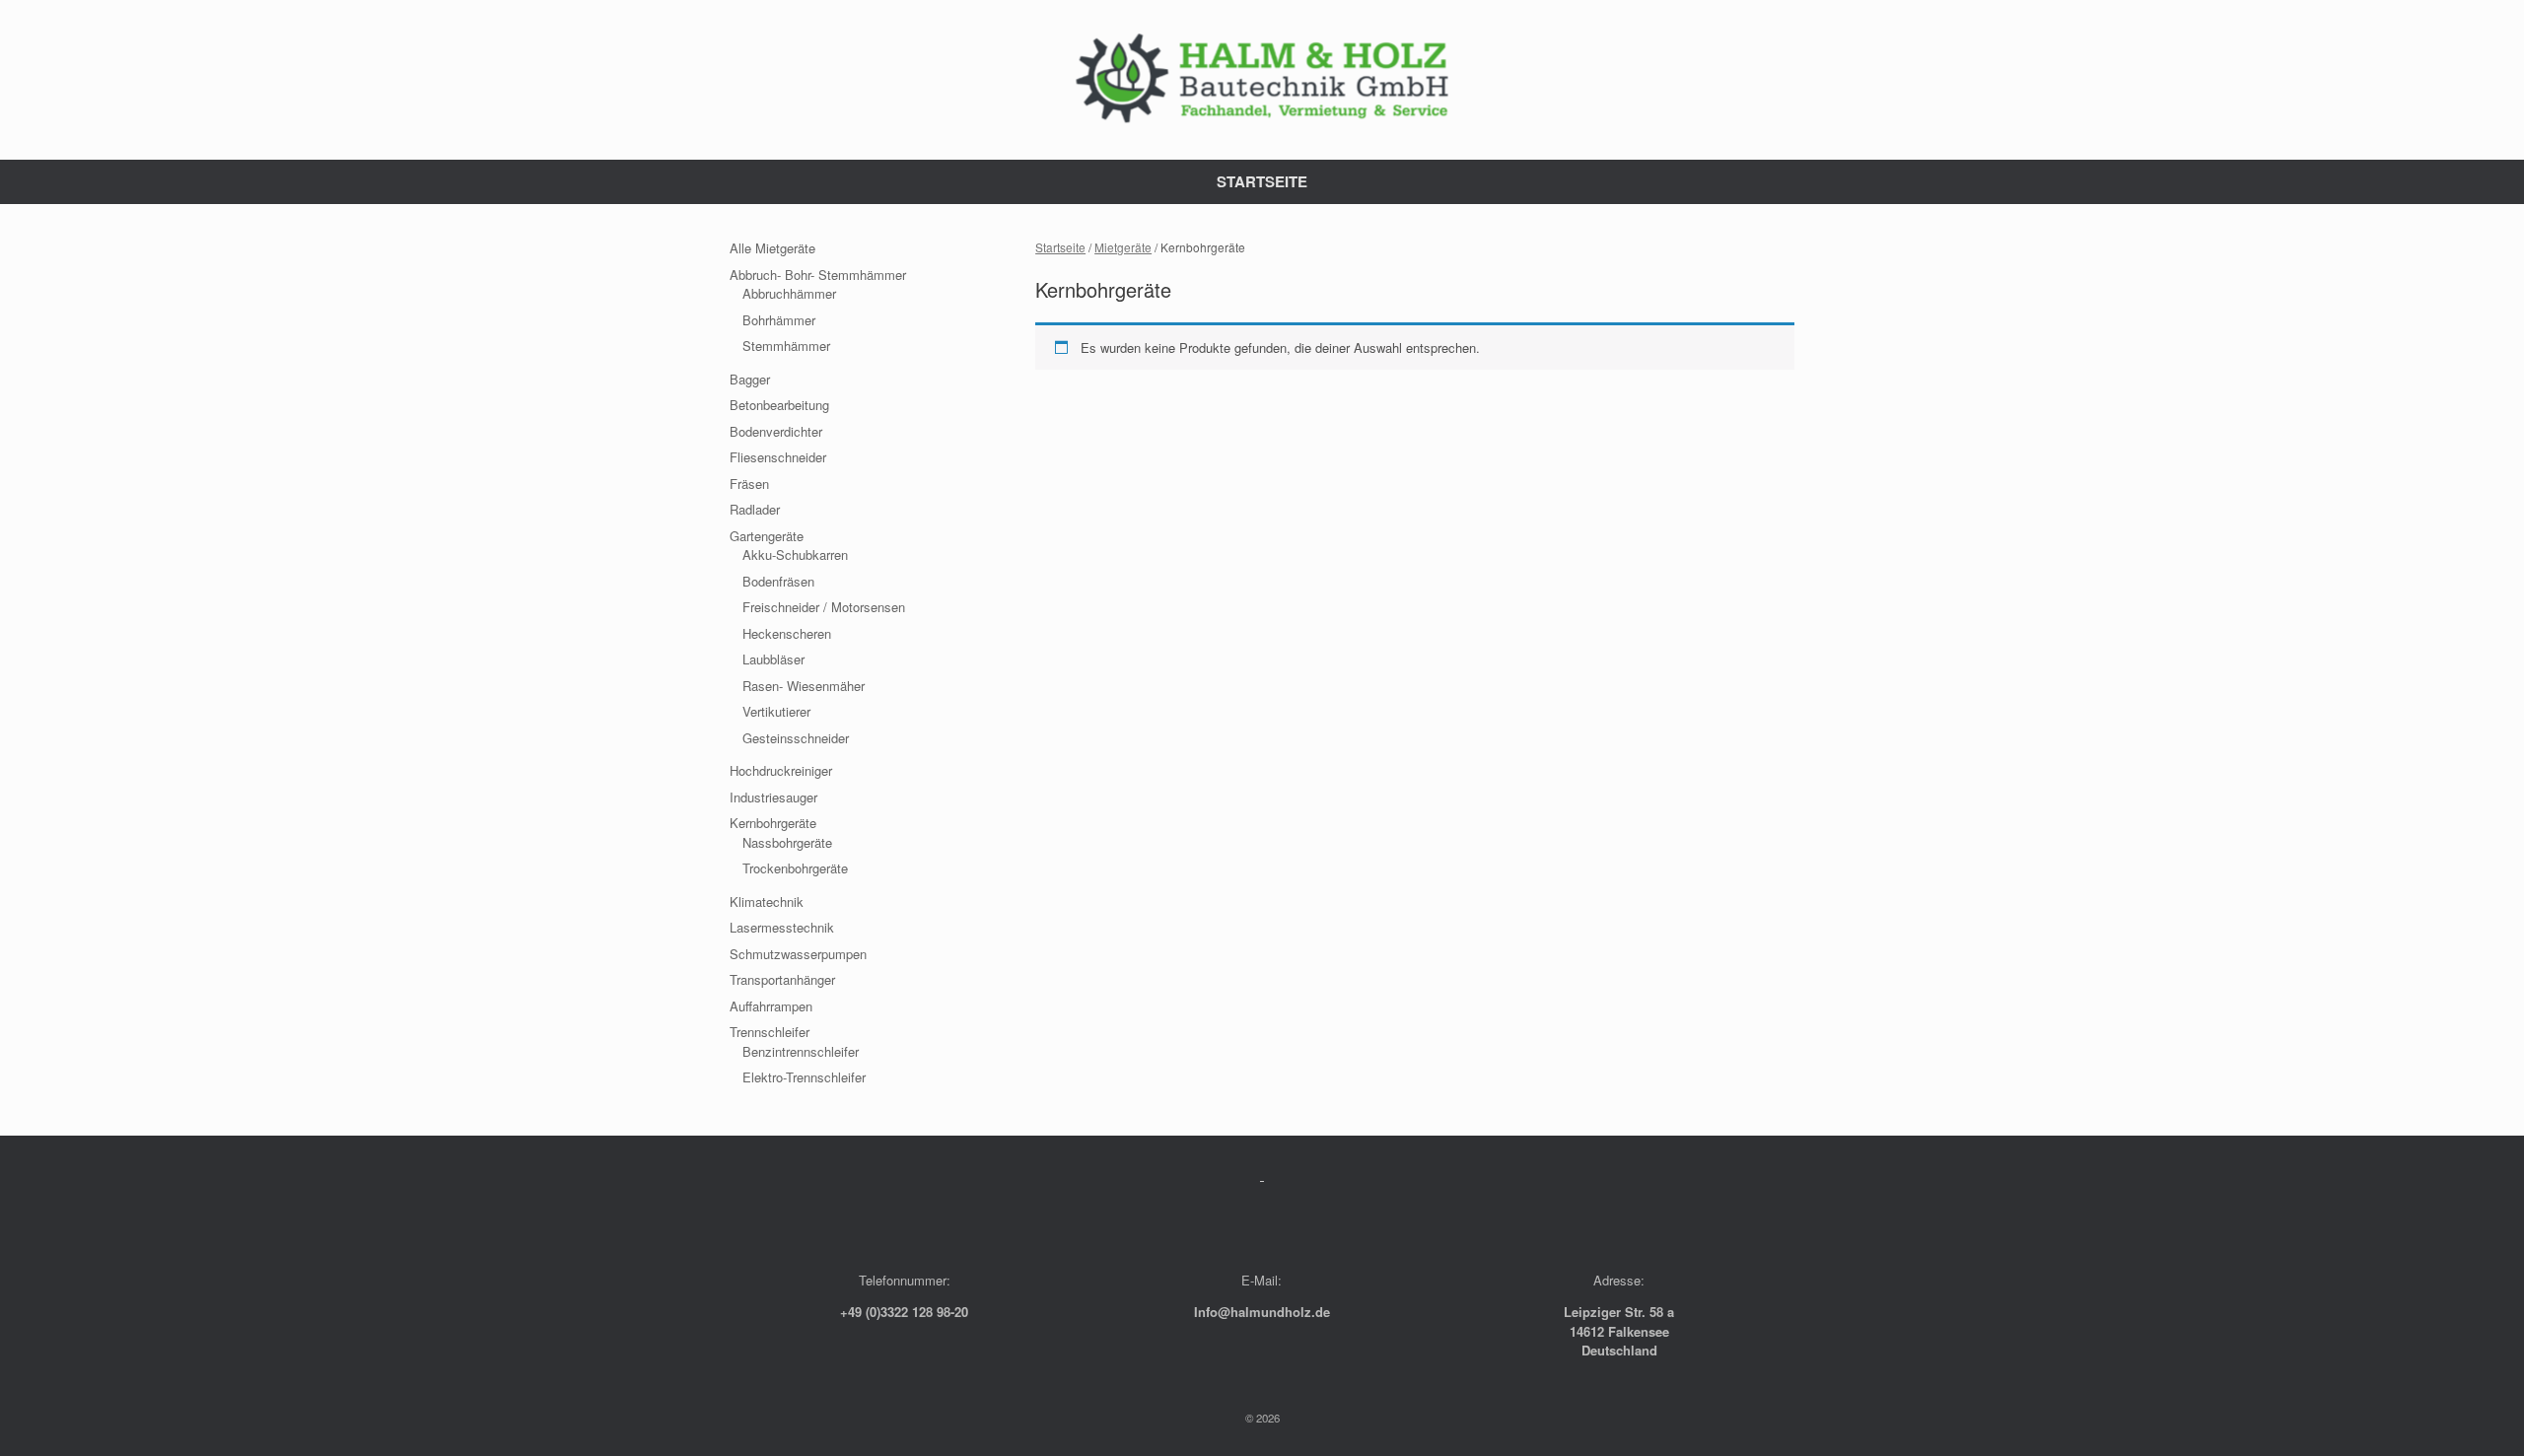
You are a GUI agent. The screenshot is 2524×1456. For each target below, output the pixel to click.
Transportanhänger (782, 979)
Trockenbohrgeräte (795, 868)
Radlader (755, 509)
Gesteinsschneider (796, 738)
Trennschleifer (770, 1032)
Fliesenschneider (778, 457)
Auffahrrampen (771, 1006)
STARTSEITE (1262, 181)
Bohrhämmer (779, 320)
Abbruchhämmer (789, 293)
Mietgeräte (1123, 247)
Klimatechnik (767, 901)
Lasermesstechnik (782, 927)
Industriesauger (773, 797)
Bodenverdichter (776, 431)
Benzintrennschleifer (801, 1051)
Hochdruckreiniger (781, 770)
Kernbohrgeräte (773, 823)
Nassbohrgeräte (787, 842)
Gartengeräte (767, 536)
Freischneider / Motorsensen (824, 607)
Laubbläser (773, 659)
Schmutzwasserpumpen (798, 954)
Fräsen (749, 484)
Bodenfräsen (778, 581)
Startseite (1060, 247)
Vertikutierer (776, 711)
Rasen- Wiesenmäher (804, 686)
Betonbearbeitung (779, 405)
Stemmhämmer (786, 346)
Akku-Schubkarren (795, 555)
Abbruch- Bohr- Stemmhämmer (818, 275)
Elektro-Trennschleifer (804, 1077)
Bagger (750, 379)
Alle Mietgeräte (772, 248)
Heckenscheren (787, 633)
